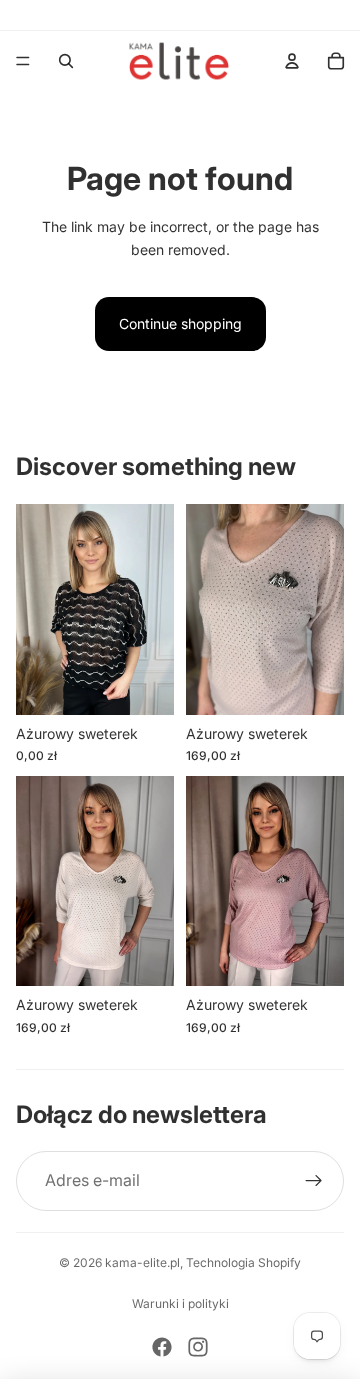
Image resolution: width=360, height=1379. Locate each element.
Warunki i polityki (180, 1303)
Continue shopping (180, 323)
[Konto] (292, 61)
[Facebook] (162, 1347)
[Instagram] (198, 1347)
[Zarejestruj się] (314, 1181)
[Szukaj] (66, 61)
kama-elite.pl (142, 1262)
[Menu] (23, 61)
